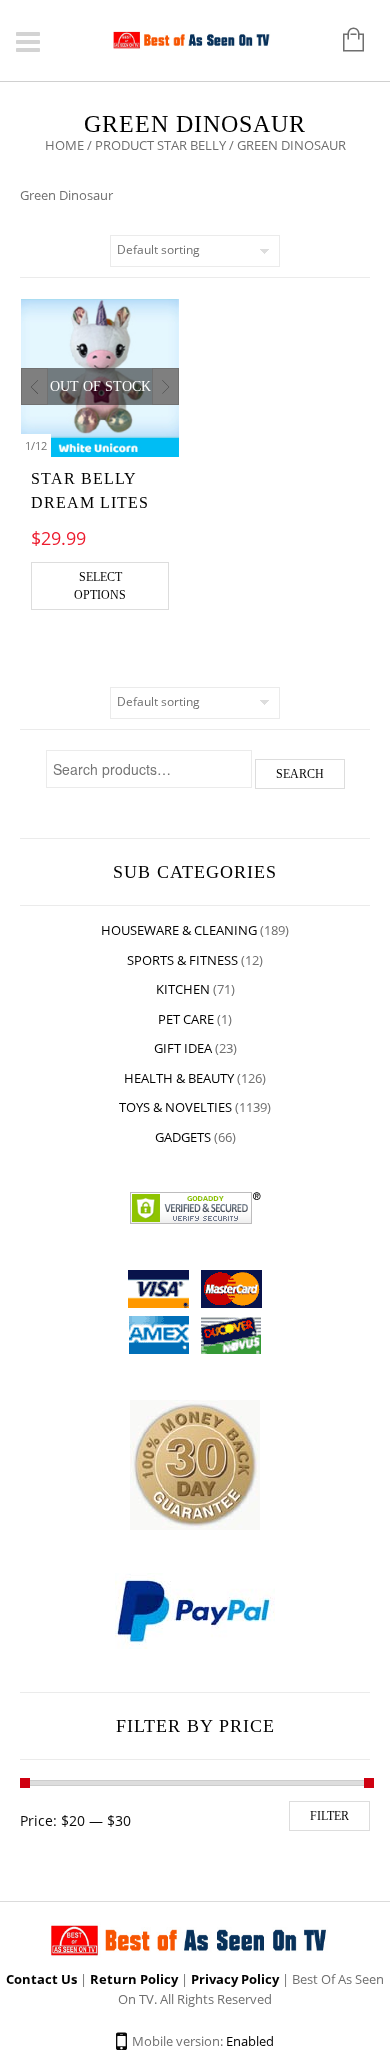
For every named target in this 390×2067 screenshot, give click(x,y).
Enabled (250, 2041)
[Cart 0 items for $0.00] (343, 41)
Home (64, 145)
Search (300, 774)
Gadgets (183, 1137)
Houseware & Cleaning (179, 930)
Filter (329, 1816)
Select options (100, 586)
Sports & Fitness (182, 960)
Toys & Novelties (175, 1107)
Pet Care (186, 1019)
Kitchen (183, 989)
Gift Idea (183, 1048)
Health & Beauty (179, 1078)
